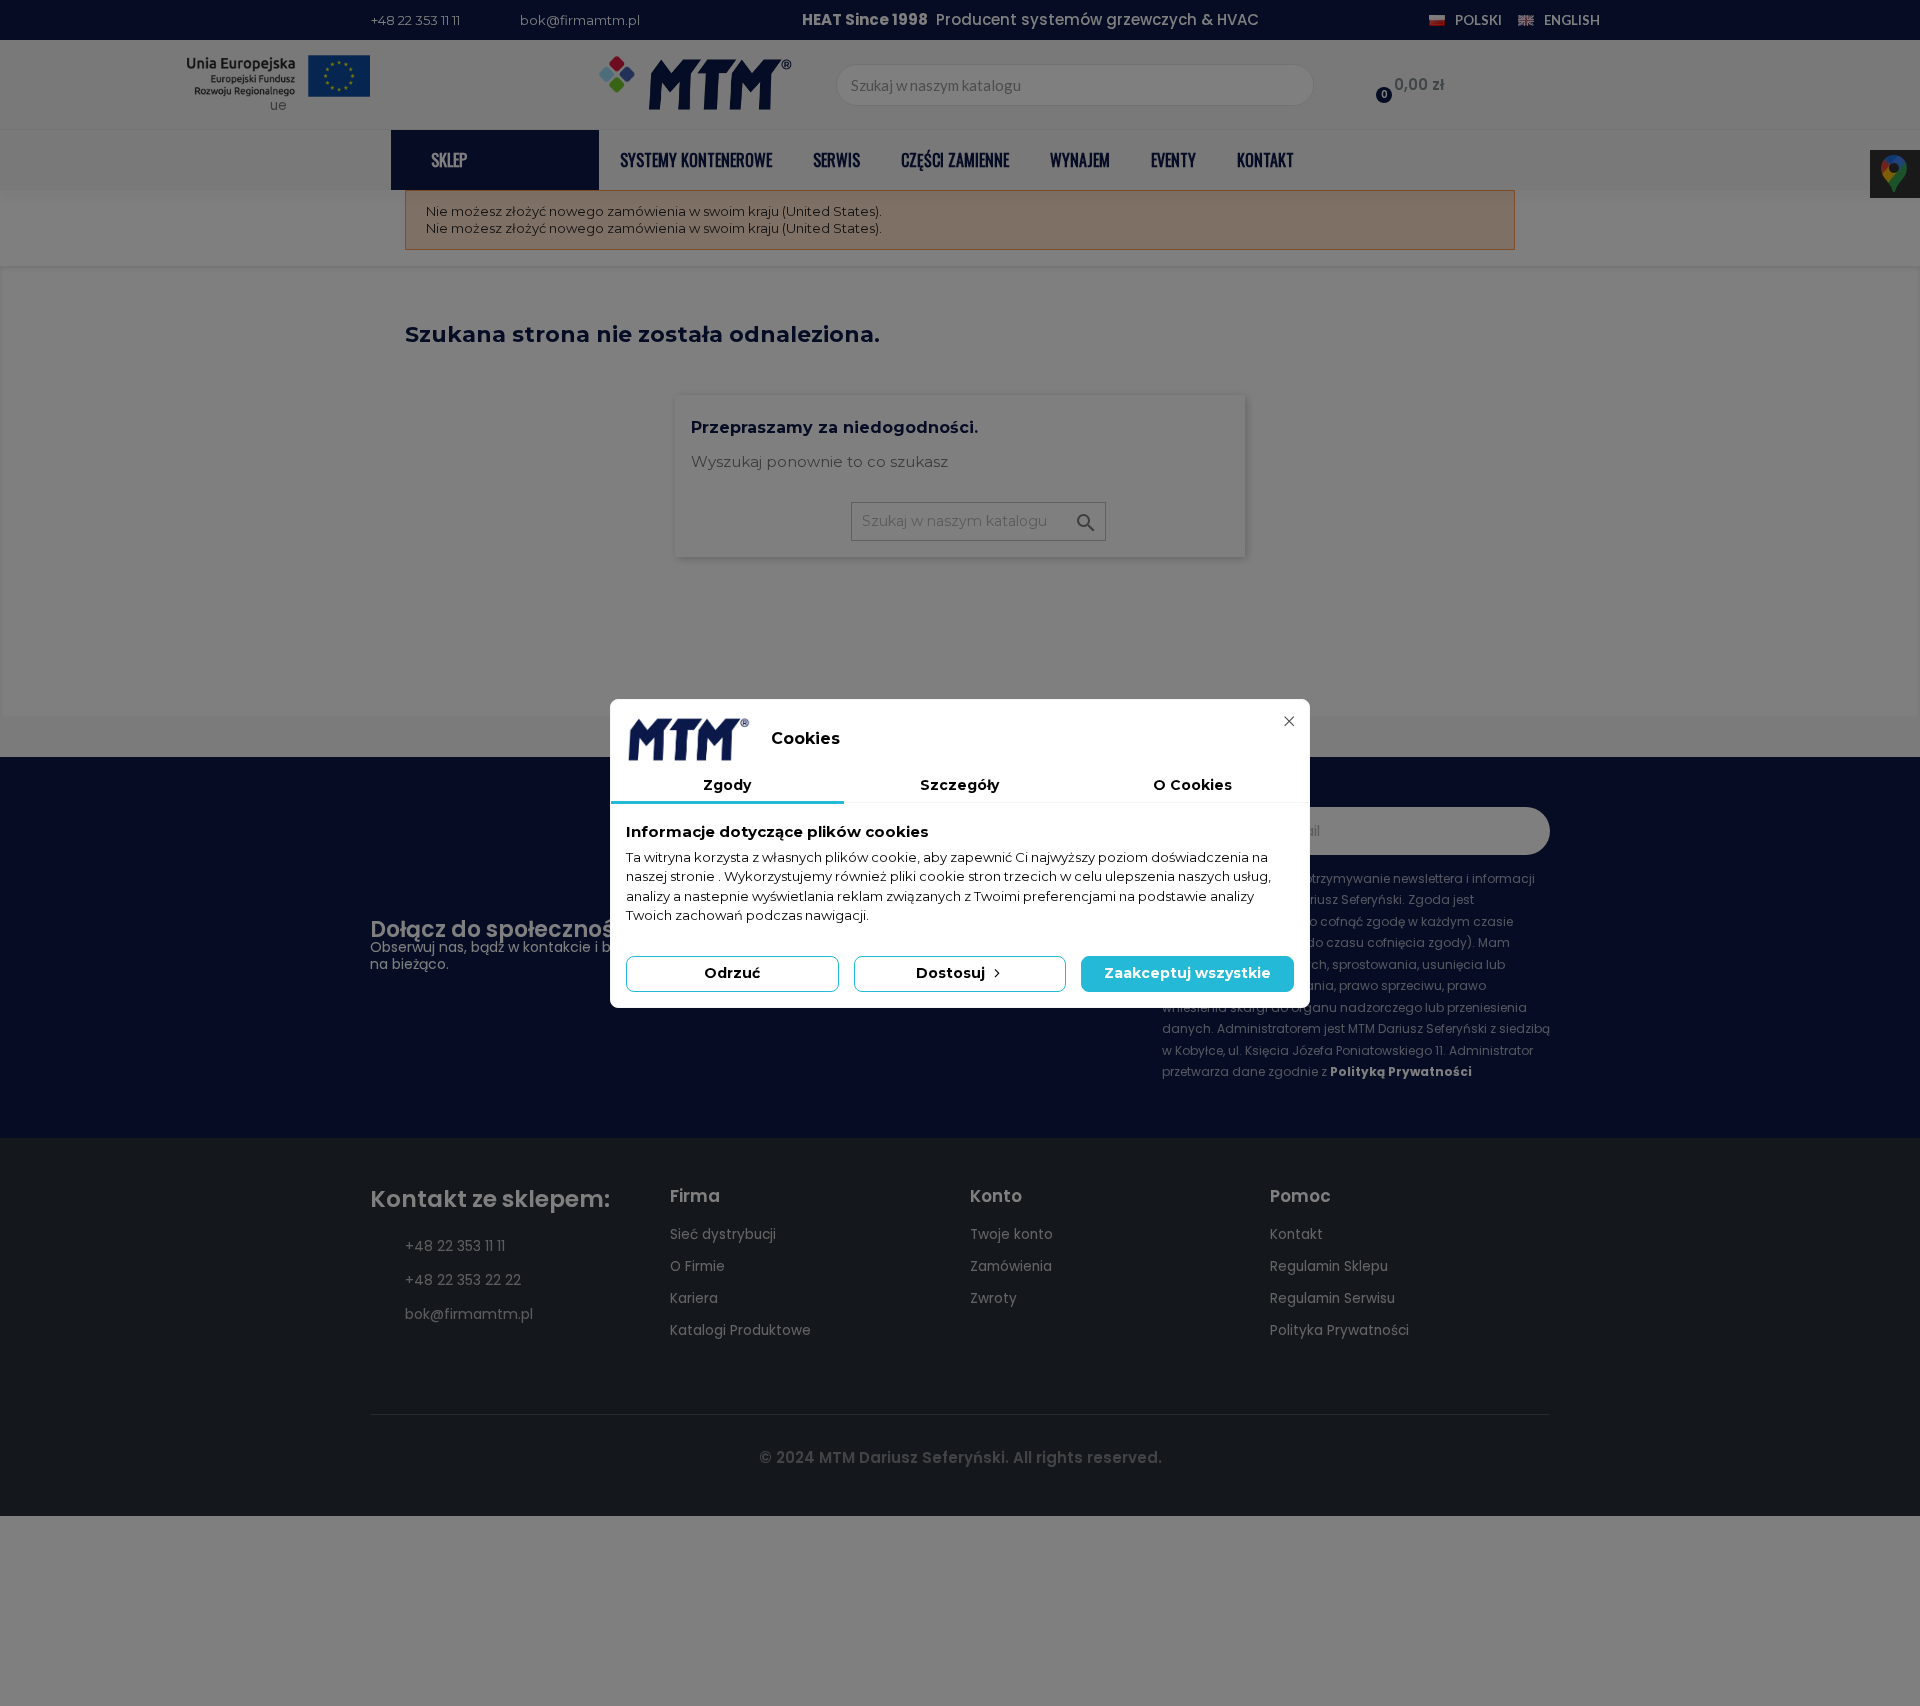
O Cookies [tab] (1192, 785)
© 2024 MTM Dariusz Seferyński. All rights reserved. (960, 1457)
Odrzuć (732, 973)
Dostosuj (952, 973)
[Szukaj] (1292, 85)
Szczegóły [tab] (959, 785)
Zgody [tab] (727, 785)
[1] (1524, 831)
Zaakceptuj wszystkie (1187, 973)
